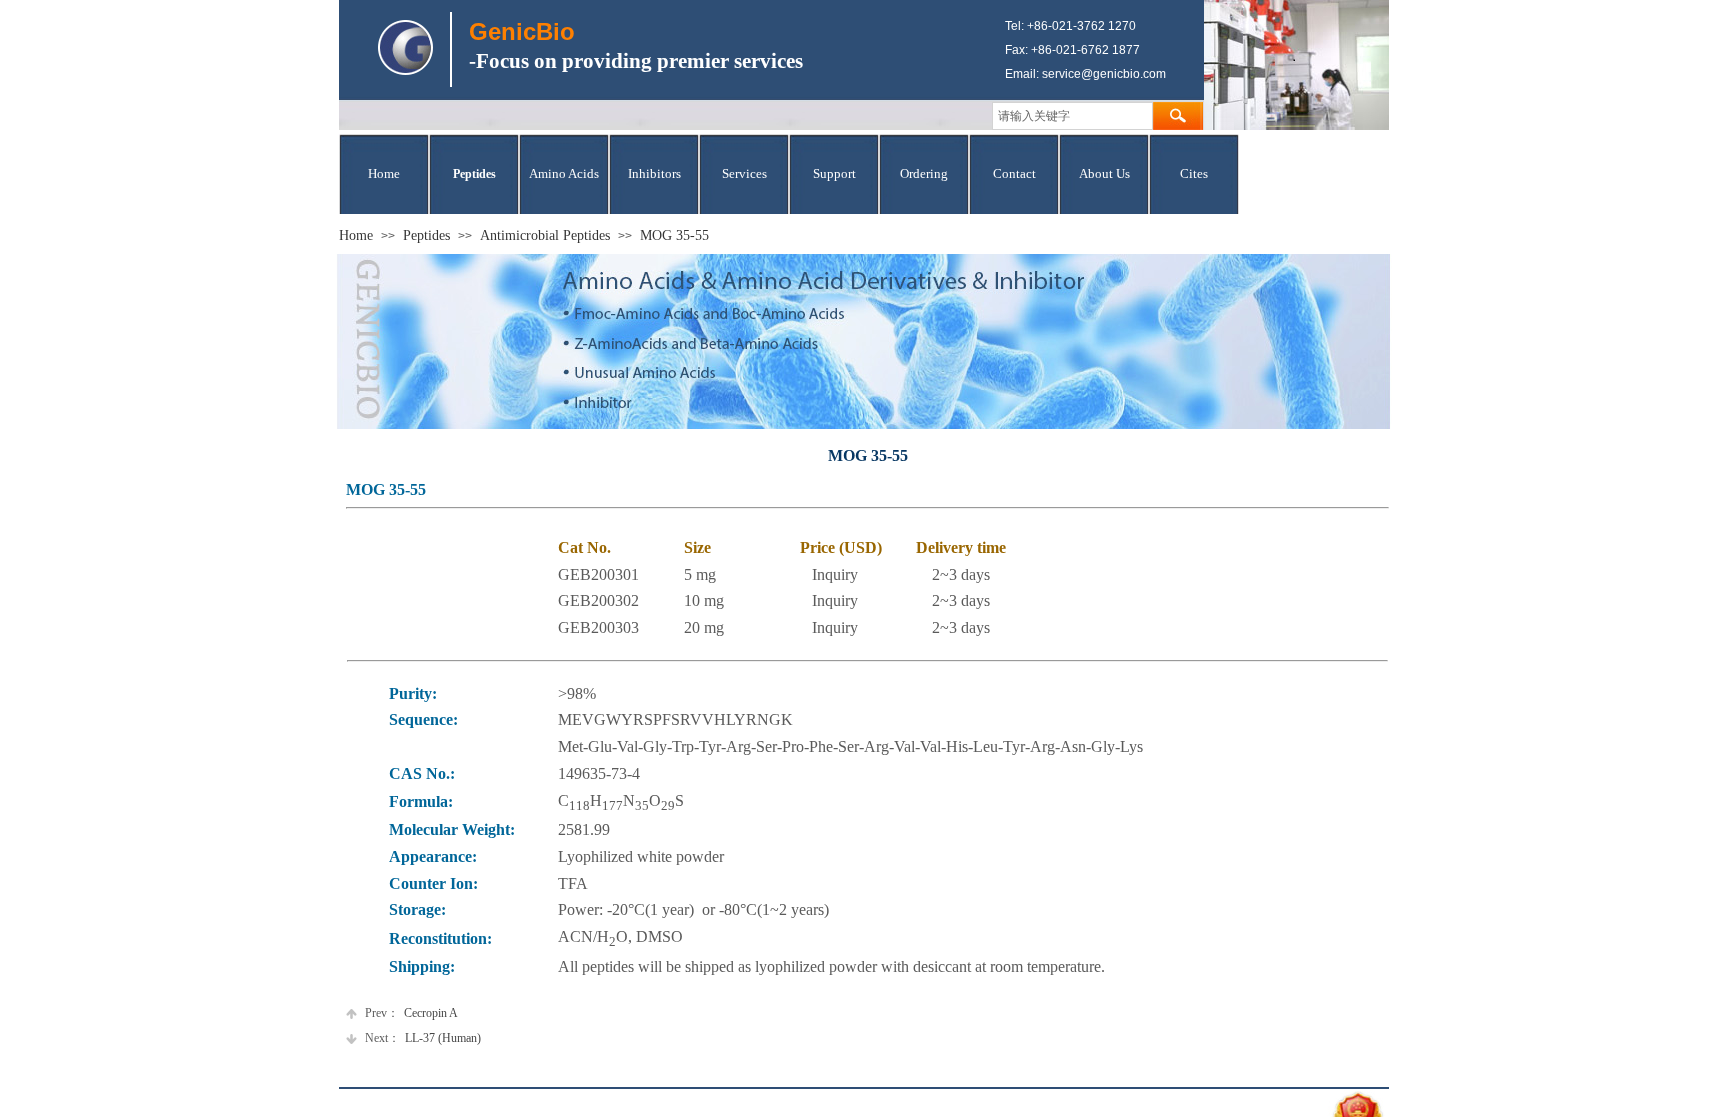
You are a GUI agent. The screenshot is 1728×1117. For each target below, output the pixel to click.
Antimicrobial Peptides (545, 235)
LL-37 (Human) (423, 1038)
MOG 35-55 (674, 235)
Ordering (924, 173)
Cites (1194, 173)
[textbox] (1072, 116)
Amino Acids (564, 173)
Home (384, 173)
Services (744, 173)
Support (834, 173)
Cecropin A (411, 1013)
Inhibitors (654, 173)
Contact (1014, 173)
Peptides (474, 174)
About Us (1104, 173)
